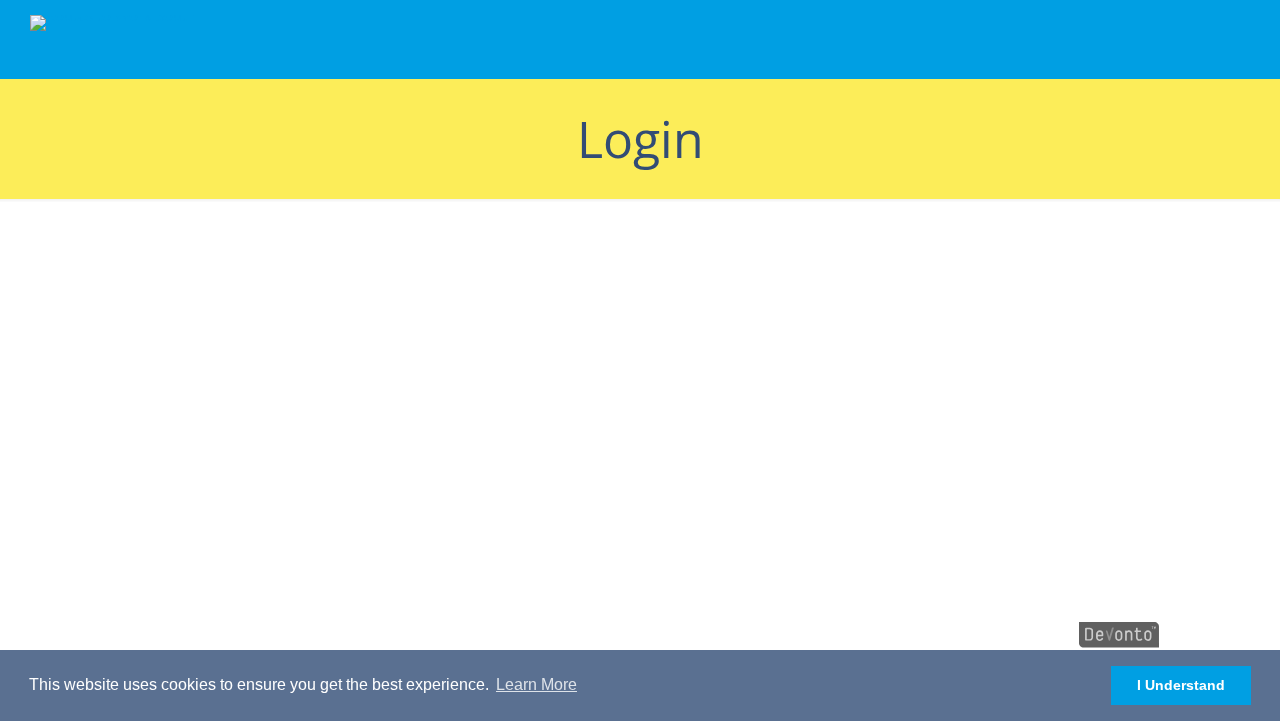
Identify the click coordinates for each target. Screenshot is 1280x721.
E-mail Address (122, 255)
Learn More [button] (536, 684)
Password (104, 341)
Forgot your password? (287, 546)
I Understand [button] (1181, 685)
